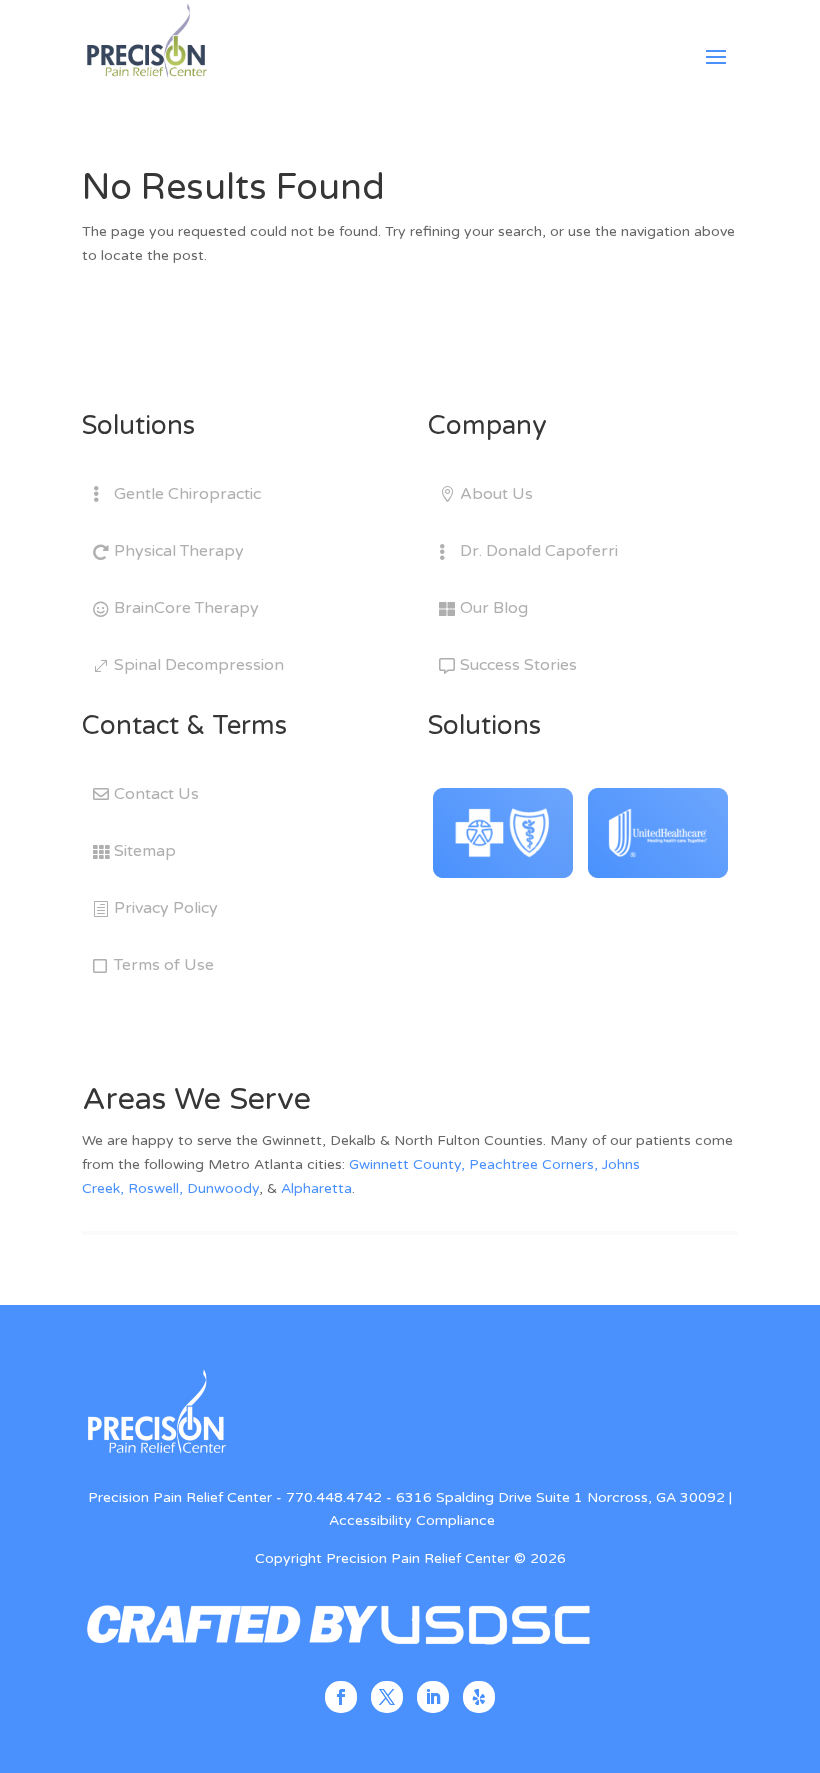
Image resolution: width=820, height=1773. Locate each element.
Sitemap (145, 851)
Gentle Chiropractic (187, 494)
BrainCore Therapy (186, 608)
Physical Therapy (179, 551)
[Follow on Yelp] (479, 1697)
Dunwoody (223, 1188)
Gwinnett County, (407, 1164)
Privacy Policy (166, 908)
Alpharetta (316, 1188)
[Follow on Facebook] (341, 1697)
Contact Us (156, 794)
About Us (496, 494)
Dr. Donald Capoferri (539, 551)
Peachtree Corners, (533, 1164)
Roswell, (155, 1188)
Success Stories (518, 665)
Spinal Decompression (199, 665)
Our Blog (494, 608)
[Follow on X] (387, 1697)
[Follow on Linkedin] (433, 1697)
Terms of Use (164, 965)
